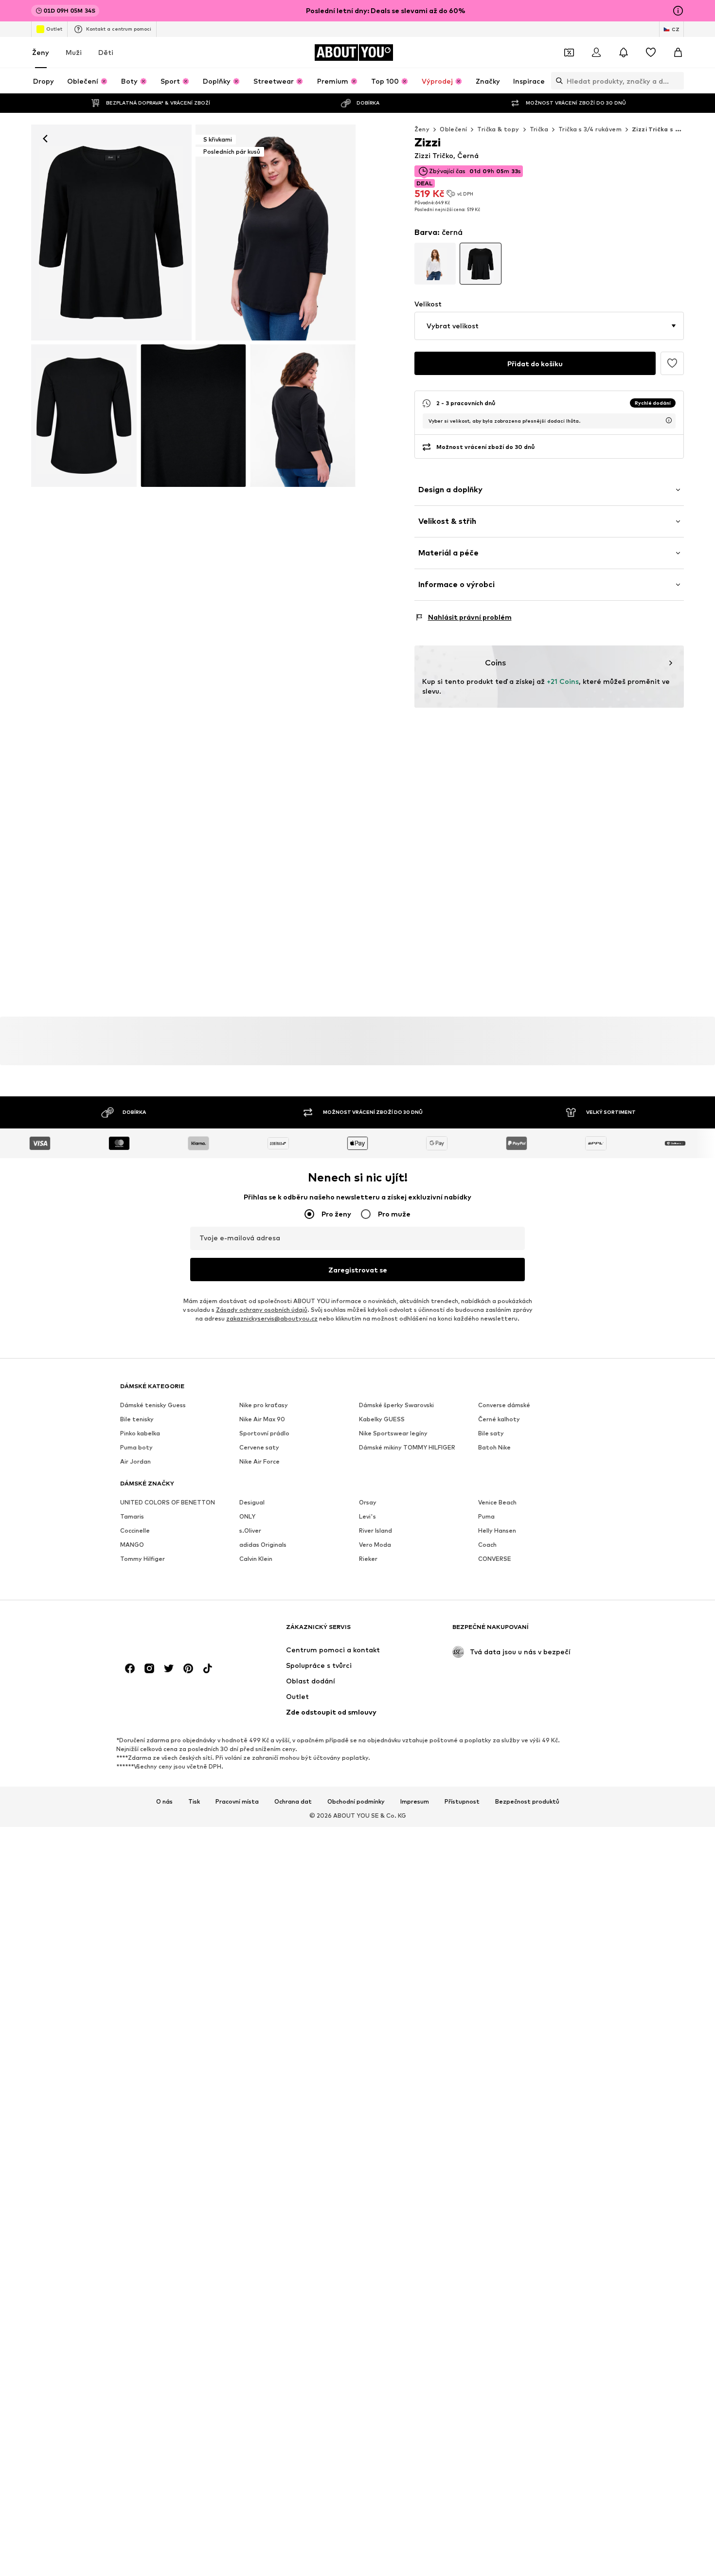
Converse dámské (504, 1405)
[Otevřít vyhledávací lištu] (557, 81)
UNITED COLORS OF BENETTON (168, 1502)
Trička (539, 129)
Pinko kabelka (140, 1433)
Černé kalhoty (499, 1419)
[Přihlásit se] (596, 53)
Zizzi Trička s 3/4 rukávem (673, 129)
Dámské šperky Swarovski (396, 1405)
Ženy (41, 52)
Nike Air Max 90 (262, 1419)
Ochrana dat (293, 1802)
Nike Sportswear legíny (393, 1433)
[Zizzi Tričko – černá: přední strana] (111, 233)
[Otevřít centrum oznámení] (624, 53)
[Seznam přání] (651, 53)
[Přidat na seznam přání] (672, 363)
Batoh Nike (494, 1447)
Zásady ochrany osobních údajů (262, 1310)
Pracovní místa (237, 1802)
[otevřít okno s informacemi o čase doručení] (669, 420)
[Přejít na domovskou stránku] (173, 1632)
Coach (487, 1545)
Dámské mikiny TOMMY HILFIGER (407, 1447)
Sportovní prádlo (264, 1433)
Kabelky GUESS (382, 1419)
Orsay (368, 1502)
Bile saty (491, 1433)
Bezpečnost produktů (527, 1802)
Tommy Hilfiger (143, 1559)
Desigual (252, 1502)
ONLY (247, 1516)
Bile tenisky (137, 1419)
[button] (549, 326)
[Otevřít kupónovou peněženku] (569, 53)
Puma (486, 1516)
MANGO (132, 1545)
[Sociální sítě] (130, 1668)
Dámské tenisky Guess (153, 1405)
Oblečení (453, 129)
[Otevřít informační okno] (678, 11)
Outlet (54, 29)
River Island (375, 1530)
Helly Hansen (497, 1530)
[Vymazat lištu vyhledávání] (677, 81)
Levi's (367, 1516)
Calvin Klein (256, 1559)
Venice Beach (497, 1502)
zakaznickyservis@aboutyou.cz (272, 1318)
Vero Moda (375, 1545)
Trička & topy (498, 129)
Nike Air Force (259, 1461)
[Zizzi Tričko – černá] (84, 416)
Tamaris (132, 1516)
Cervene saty (259, 1447)
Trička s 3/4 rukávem (590, 129)
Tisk (194, 1802)
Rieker (368, 1559)
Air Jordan (135, 1461)
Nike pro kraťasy (264, 1405)
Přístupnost (462, 1802)
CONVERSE (495, 1559)
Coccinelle (135, 1530)
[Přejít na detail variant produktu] (435, 264)
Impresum (415, 1802)
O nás (164, 1802)
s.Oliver (250, 1530)
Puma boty (136, 1447)
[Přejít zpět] (45, 139)
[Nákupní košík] (678, 53)
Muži (74, 52)
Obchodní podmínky (356, 1802)
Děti (106, 52)
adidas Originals (263, 1545)
